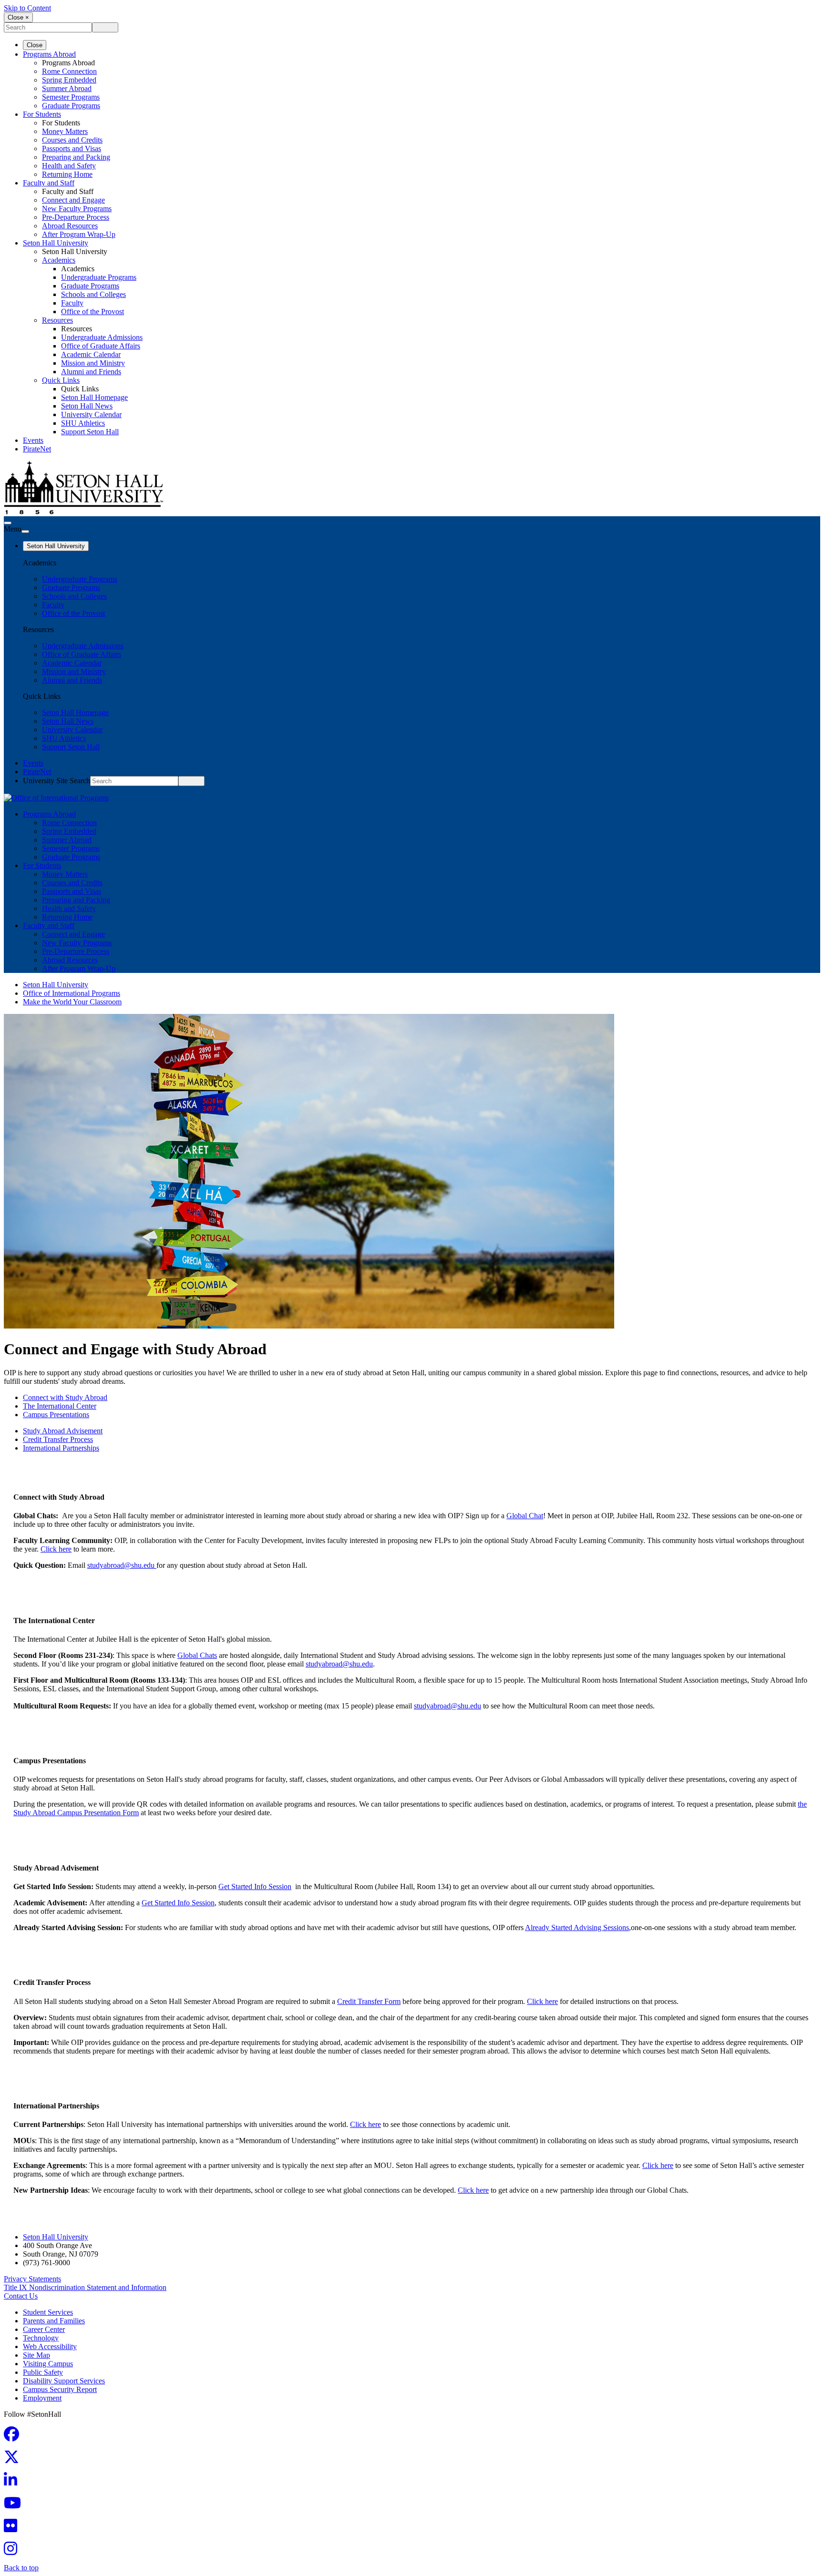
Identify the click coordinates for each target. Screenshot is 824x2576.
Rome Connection (69, 71)
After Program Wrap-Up (79, 234)
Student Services (48, 2312)
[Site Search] (8, 523)
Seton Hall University (56, 243)
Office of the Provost (93, 312)
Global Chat (525, 1516)
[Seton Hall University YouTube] (15, 2506)
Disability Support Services (64, 2381)
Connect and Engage (73, 200)
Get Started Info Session (255, 1886)
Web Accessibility (50, 2346)
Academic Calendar (91, 354)
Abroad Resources (70, 226)
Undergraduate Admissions (102, 337)
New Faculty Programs (77, 209)
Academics (59, 260)
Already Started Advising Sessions (577, 1927)
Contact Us (21, 2296)
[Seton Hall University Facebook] (14, 2437)
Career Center (44, 2329)
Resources (57, 320)
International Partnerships (61, 1448)
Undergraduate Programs (99, 277)
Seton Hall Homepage (94, 397)
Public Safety (43, 2372)
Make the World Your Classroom (72, 1002)
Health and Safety (69, 166)
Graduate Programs (71, 106)
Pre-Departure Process (76, 217)
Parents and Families (54, 2321)
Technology (41, 2338)
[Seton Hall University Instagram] (13, 2551)
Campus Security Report (60, 2389)
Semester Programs (71, 97)
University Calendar (91, 414)
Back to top (21, 2568)
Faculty (72, 303)
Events (33, 440)
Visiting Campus (48, 2364)
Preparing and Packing (76, 157)
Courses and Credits (72, 140)
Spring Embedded (69, 80)
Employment (42, 2398)
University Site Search (57, 781)
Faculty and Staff (49, 183)
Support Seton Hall (90, 432)
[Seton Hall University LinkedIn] (13, 2483)
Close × (18, 17)
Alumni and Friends (91, 372)
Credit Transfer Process (58, 1439)
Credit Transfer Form (369, 2001)
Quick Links (61, 380)
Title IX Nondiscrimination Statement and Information (85, 2287)
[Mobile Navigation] (25, 532)
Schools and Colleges (93, 294)
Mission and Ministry (93, 363)
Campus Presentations (56, 1415)
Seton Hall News (87, 406)
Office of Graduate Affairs (101, 346)
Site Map (36, 2355)
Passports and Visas (72, 148)
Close (35, 45)
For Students (42, 114)
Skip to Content (27, 8)
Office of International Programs (72, 993)
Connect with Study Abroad (65, 1397)
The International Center (60, 1406)
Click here (56, 1549)
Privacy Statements (32, 2279)
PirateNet (37, 449)
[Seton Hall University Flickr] (13, 2529)
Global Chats (197, 1655)
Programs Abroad (49, 54)
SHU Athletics (83, 423)
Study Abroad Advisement (63, 1431)
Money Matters (65, 131)
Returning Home (67, 174)
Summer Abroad (67, 88)
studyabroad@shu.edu (121, 1565)
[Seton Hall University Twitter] (14, 2460)
